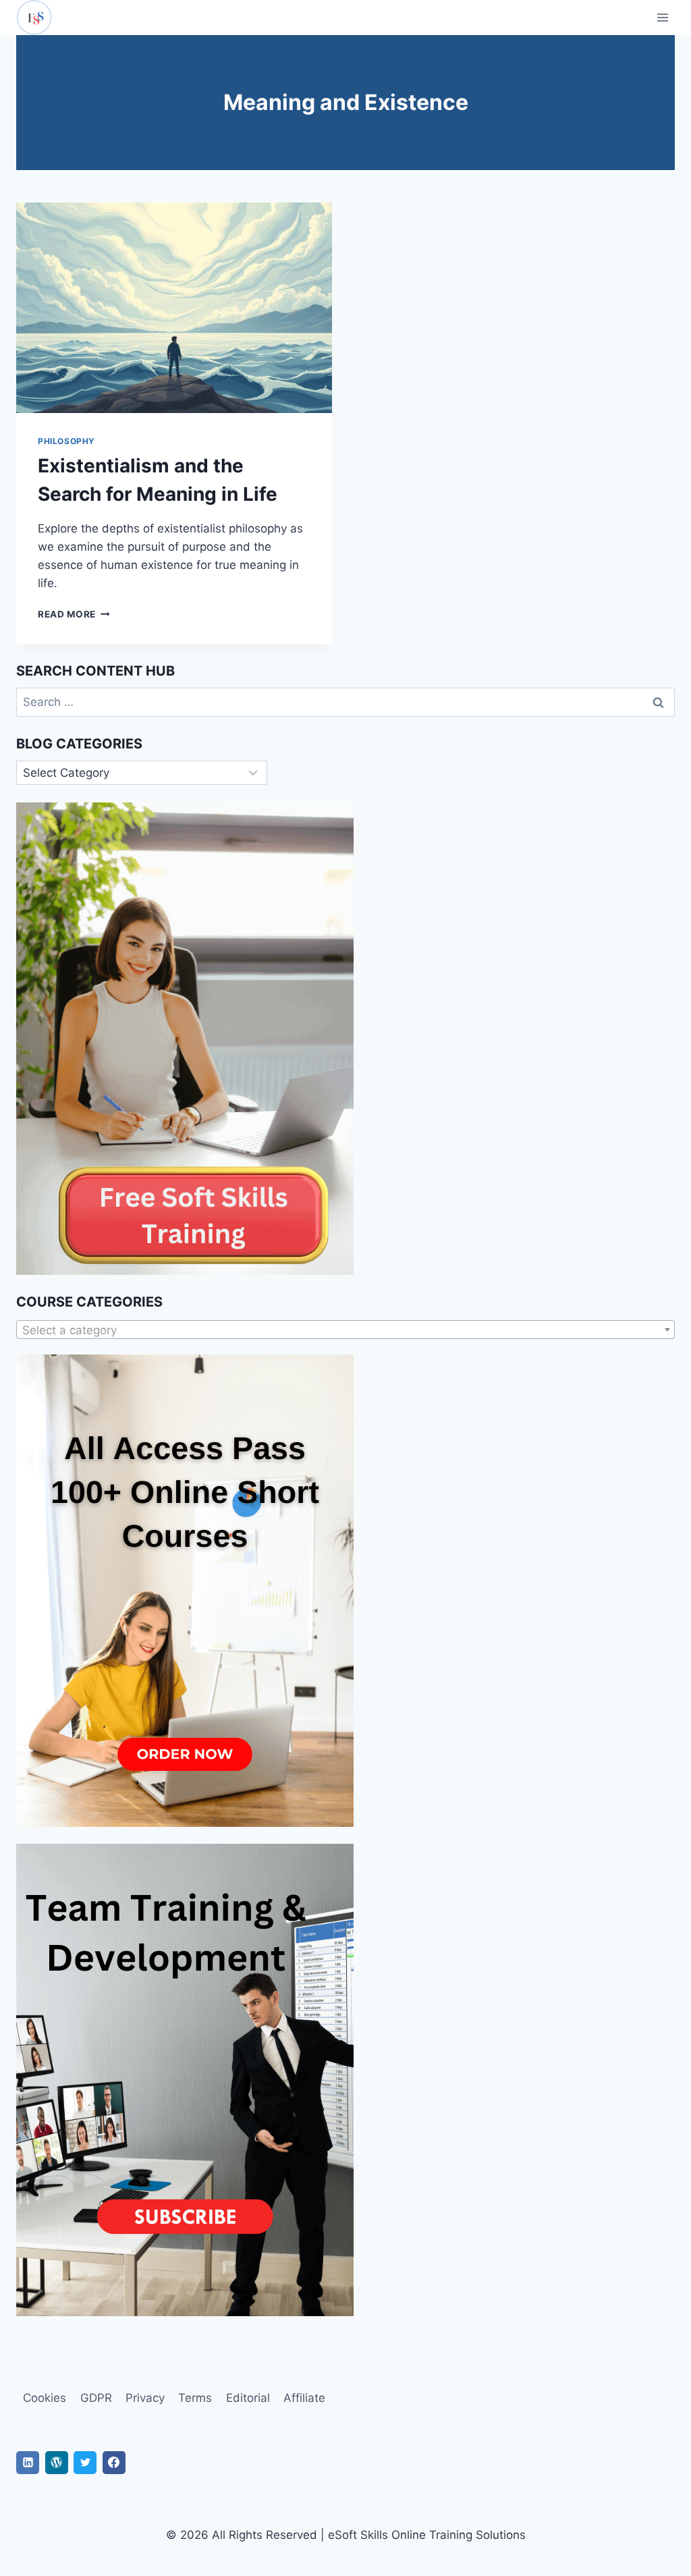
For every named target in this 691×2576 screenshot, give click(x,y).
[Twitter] (85, 2463)
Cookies (45, 2398)
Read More (74, 614)
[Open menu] (662, 17)
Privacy (145, 2398)
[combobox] (345, 1330)
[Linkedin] (28, 2463)
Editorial (248, 2398)
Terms (195, 2398)
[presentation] (174, 308)
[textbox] (345, 1330)
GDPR (96, 2398)
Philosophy (66, 441)
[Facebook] (114, 2463)
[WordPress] (57, 2463)
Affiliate (304, 2398)
